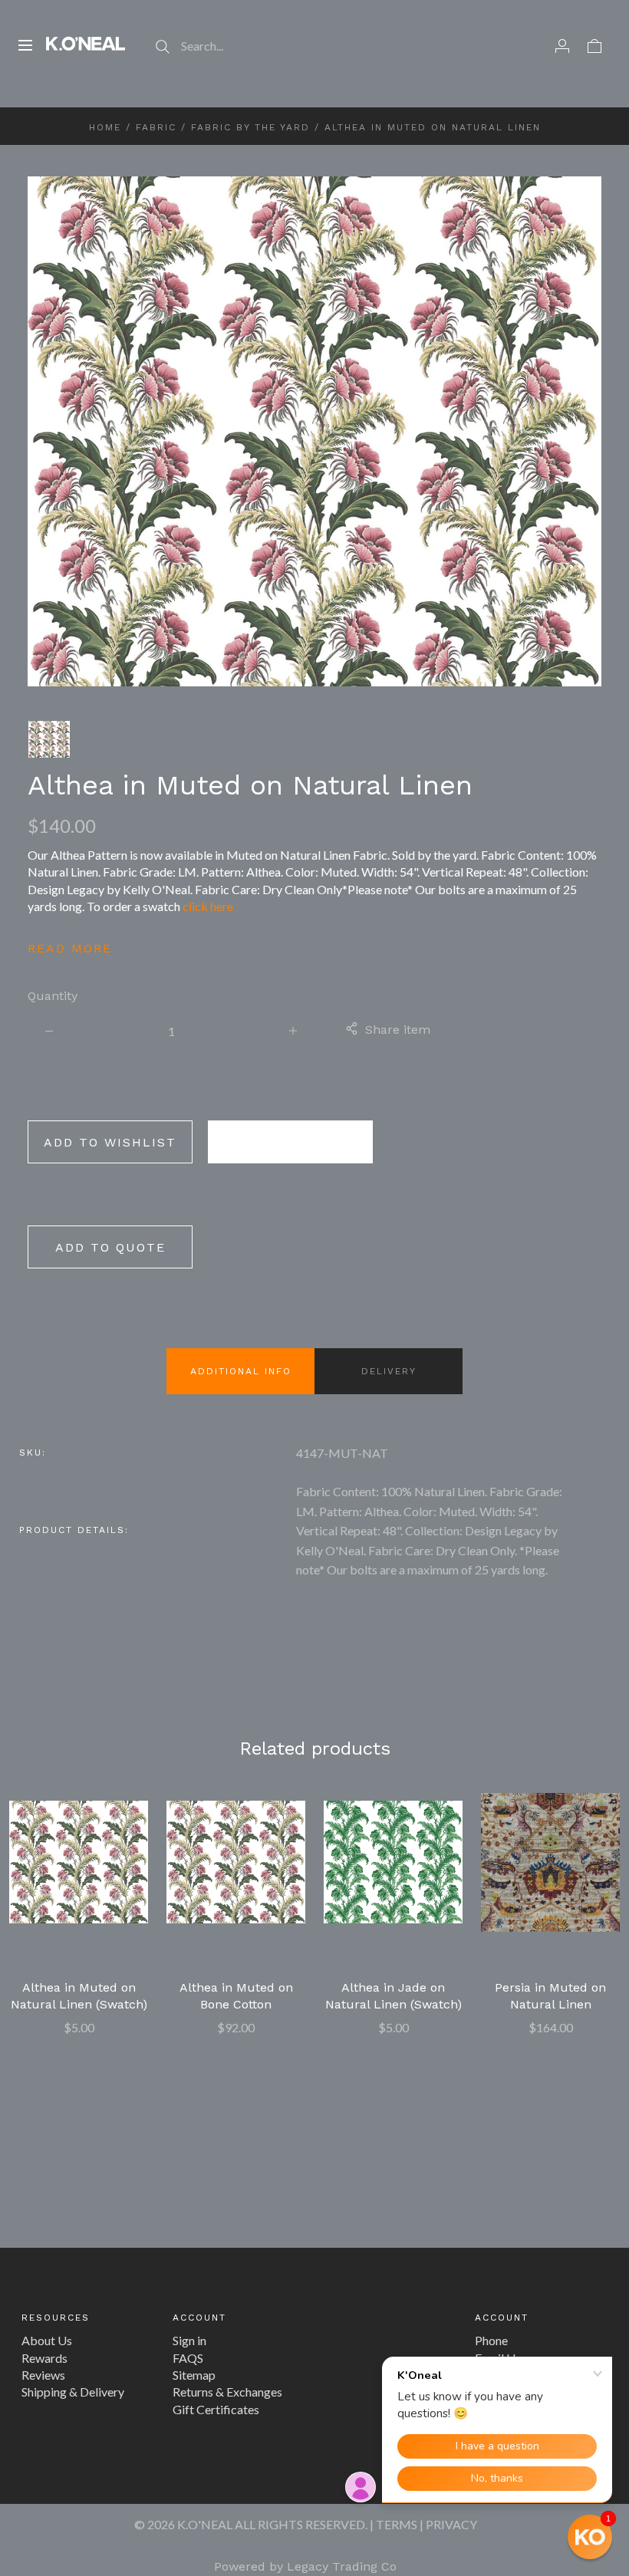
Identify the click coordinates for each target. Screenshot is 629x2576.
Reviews (43, 2375)
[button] (590, 2537)
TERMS (397, 2524)
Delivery (389, 1371)
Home (105, 127)
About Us (47, 2340)
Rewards (44, 2358)
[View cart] (594, 45)
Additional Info (241, 1371)
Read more (70, 948)
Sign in (189, 2340)
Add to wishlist (110, 1142)
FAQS (188, 2358)
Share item (398, 1030)
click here (208, 906)
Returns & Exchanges (227, 2392)
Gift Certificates (216, 2409)
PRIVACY (451, 2524)
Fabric (156, 127)
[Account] (562, 45)
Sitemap (194, 2375)
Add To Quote (110, 1247)
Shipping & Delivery (73, 2392)
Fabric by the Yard (250, 127)
